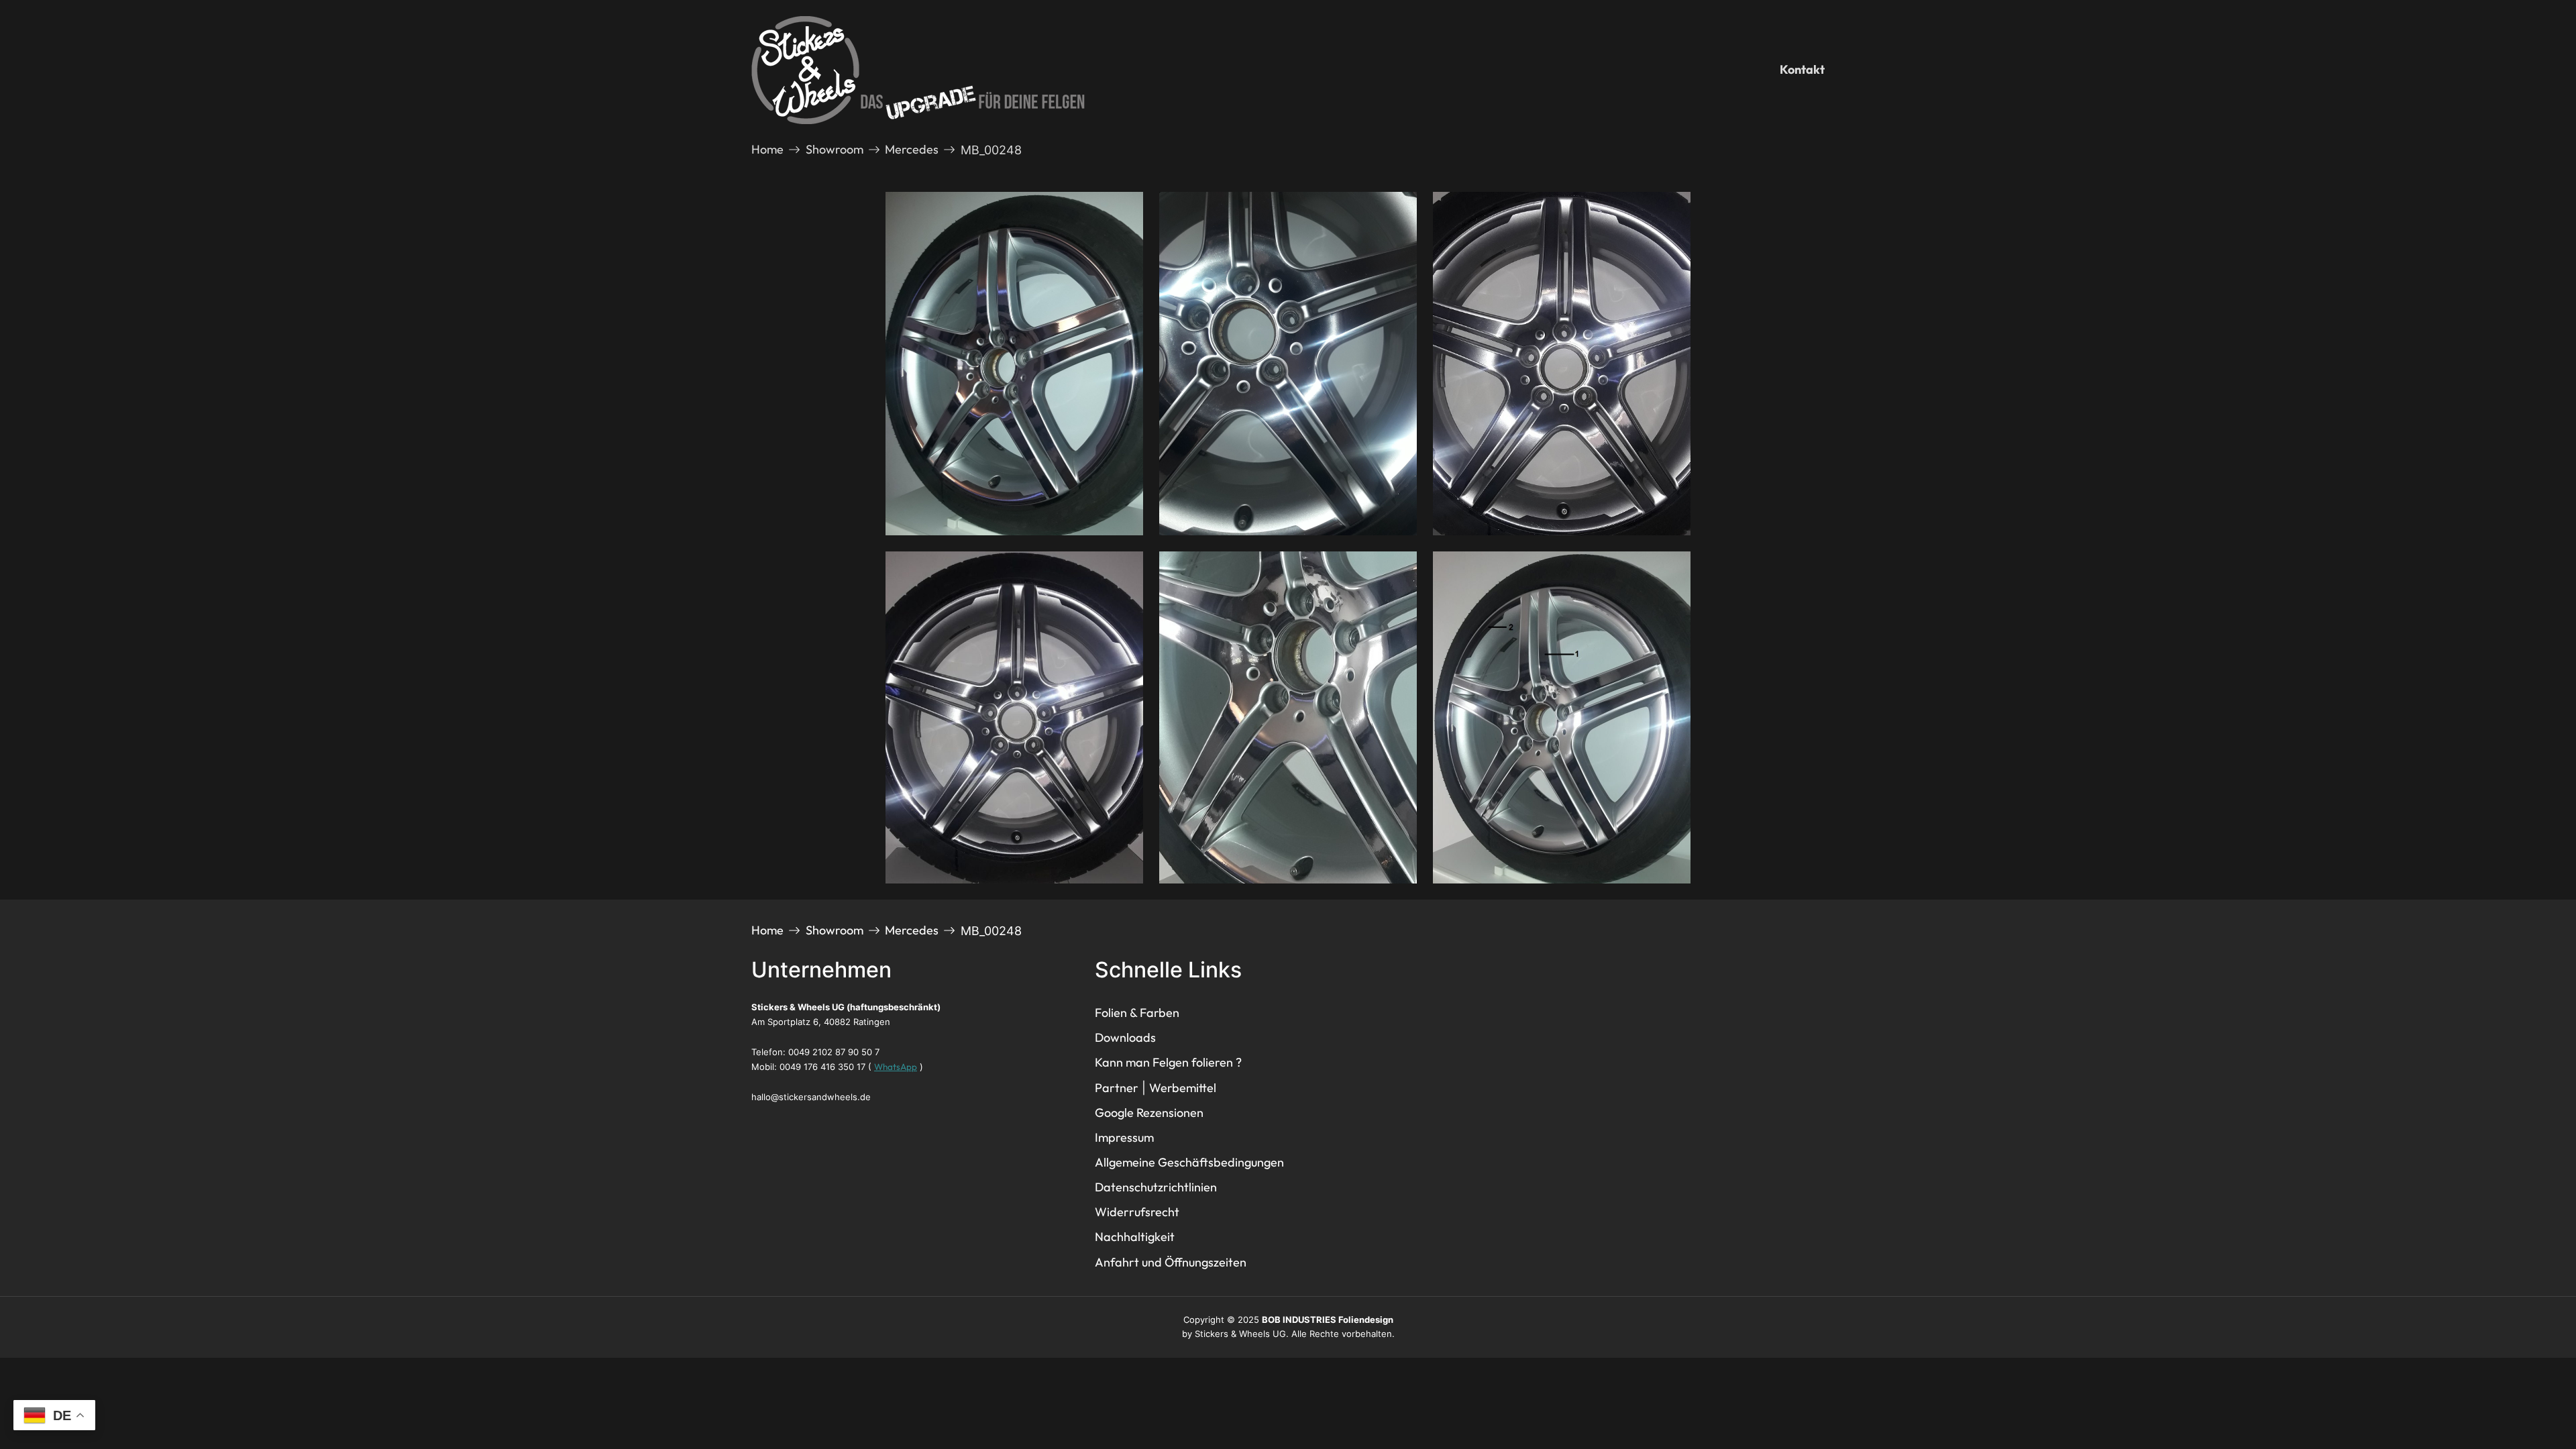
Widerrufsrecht (1137, 1212)
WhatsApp (896, 1067)
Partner (1117, 1088)
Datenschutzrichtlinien (1156, 1187)
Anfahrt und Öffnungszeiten (1171, 1262)
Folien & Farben (1137, 1013)
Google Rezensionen (1149, 1113)
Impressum (1124, 1137)
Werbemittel (1183, 1088)
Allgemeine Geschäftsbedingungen (1189, 1162)
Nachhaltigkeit (1135, 1237)
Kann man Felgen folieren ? (1168, 1062)
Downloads (1125, 1037)
